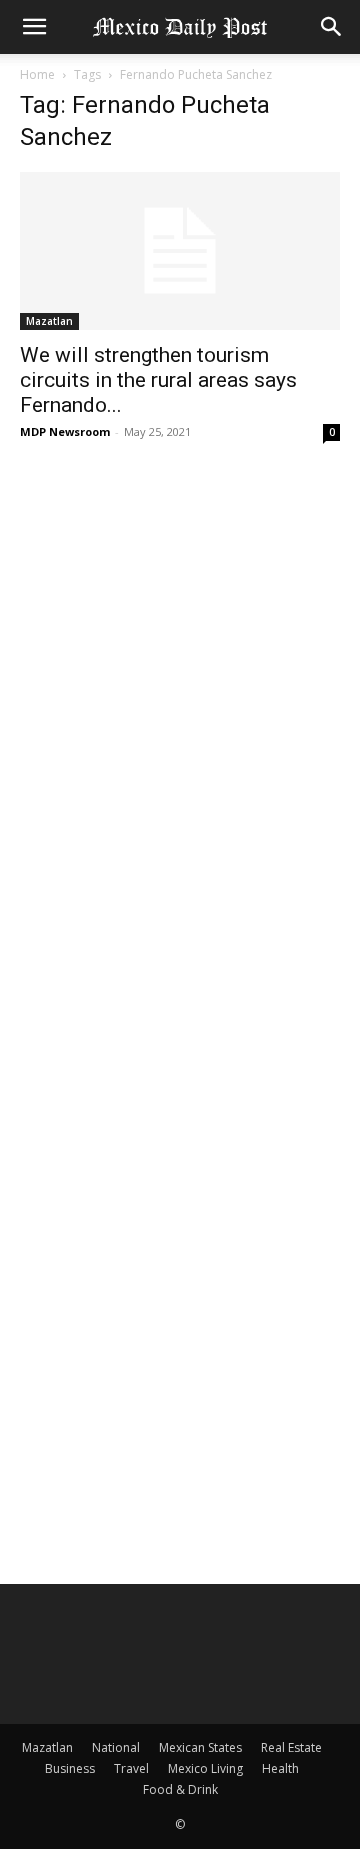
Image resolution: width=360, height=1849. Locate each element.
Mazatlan (49, 321)
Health (280, 1768)
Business (70, 1768)
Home (37, 74)
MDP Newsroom (65, 431)
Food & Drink (180, 1789)
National (116, 1747)
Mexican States (200, 1747)
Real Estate (291, 1747)
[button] (34, 27)
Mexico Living (205, 1768)
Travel (131, 1768)
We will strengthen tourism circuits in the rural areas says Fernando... (158, 380)
